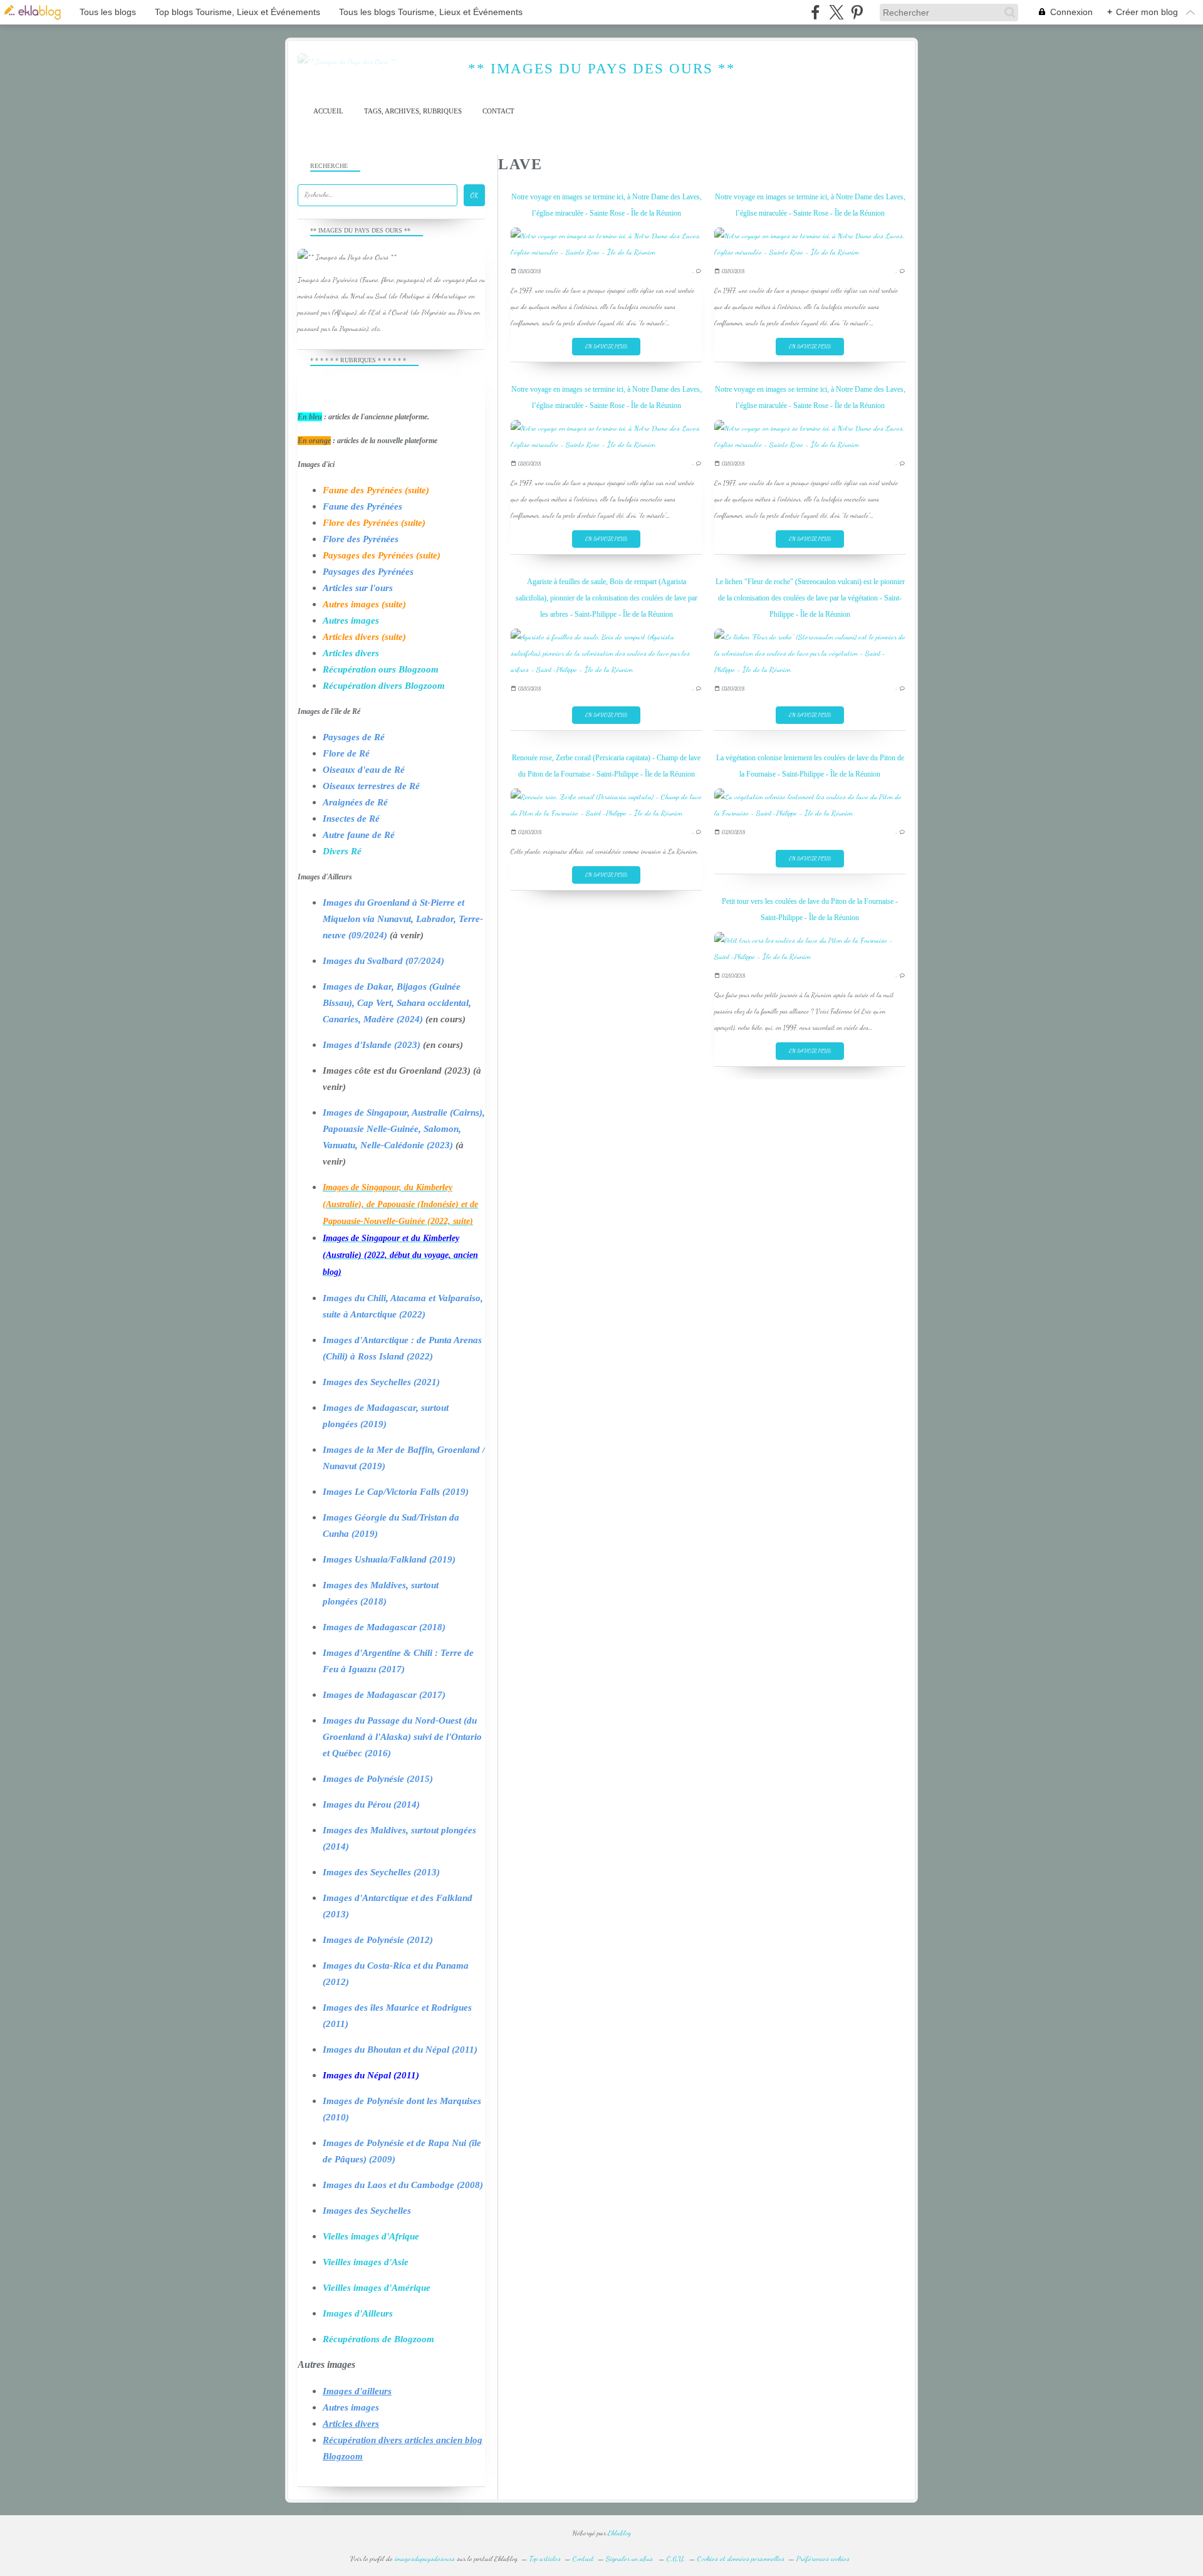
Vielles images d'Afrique (371, 2236)
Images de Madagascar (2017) (384, 1695)
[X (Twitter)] (836, 12)
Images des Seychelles (367, 2211)
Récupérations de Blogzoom (378, 2339)
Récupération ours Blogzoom (381, 669)
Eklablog (619, 2533)
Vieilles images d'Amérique (377, 2288)
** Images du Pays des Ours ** (602, 69)
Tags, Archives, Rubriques (413, 111)
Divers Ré (342, 851)
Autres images (351, 620)
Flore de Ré (346, 753)
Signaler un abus (630, 2558)
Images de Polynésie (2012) (378, 1940)
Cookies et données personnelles (741, 2558)
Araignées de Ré (355, 802)
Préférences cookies (823, 2558)
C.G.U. (676, 2558)
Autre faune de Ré (359, 835)
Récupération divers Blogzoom (384, 686)
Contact (498, 111)
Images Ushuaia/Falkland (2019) (389, 1559)
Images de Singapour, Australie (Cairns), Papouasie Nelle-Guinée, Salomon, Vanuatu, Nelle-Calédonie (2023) (404, 1129)
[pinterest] (857, 12)
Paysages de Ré (354, 737)
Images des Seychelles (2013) (381, 1872)
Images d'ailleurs (357, 2391)
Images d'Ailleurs (358, 2313)
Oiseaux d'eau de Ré (364, 770)
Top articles (545, 2558)
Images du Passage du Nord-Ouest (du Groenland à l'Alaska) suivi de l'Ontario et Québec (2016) (402, 1737)
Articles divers (351, 653)
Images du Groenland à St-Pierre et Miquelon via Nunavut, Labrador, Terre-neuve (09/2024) (403, 919)
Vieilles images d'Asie (366, 2262)
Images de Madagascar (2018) (384, 1627)
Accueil (328, 111)
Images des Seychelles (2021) (381, 1382)
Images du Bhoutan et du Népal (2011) (400, 2050)
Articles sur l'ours (358, 588)
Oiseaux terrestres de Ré (371, 786)
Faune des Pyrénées (362, 506)
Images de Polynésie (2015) (378, 1779)
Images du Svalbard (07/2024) (383, 961)
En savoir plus (606, 346)
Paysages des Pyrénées (368, 572)
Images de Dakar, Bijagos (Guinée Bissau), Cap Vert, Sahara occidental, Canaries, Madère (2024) (397, 1003)
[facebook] (815, 12)
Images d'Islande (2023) (372, 1045)
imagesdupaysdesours (425, 2558)
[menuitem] (328, 111)
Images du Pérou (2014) (371, 1804)
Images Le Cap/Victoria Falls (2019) (396, 1492)
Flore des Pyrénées (361, 539)
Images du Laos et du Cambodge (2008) (403, 2185)
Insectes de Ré (351, 819)
